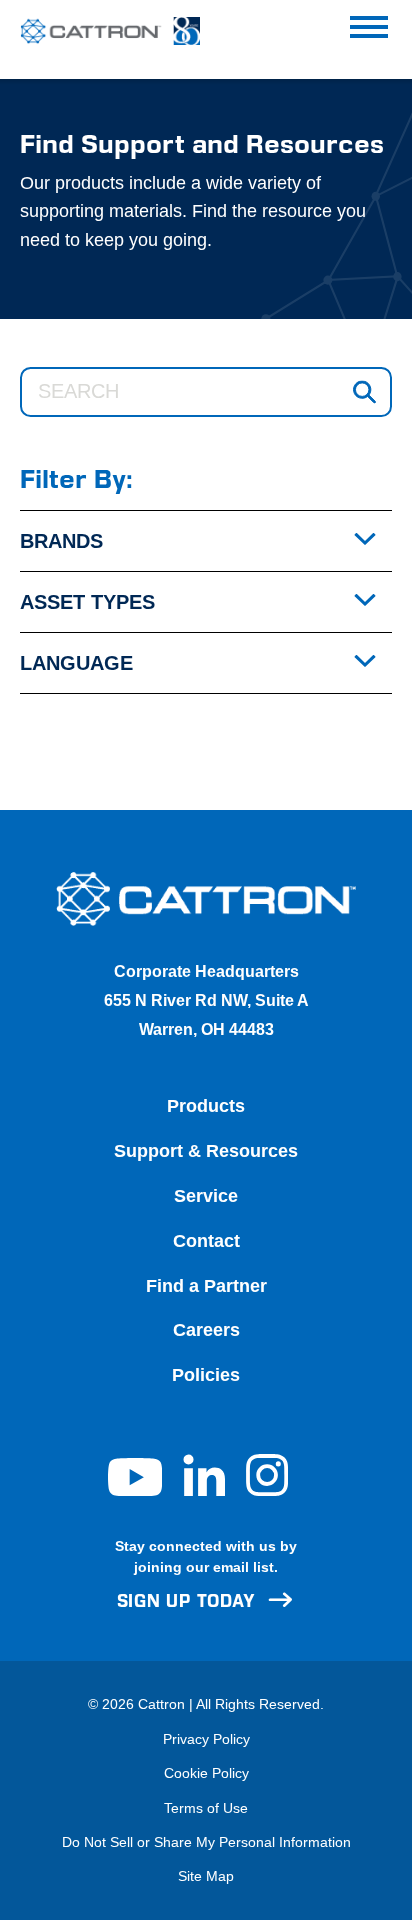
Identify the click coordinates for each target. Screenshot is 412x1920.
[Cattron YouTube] (137, 1490)
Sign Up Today (186, 1601)
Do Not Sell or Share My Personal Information (206, 1842)
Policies (206, 1375)
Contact (206, 1241)
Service (206, 1196)
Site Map (206, 1876)
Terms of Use (206, 1808)
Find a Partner (206, 1286)
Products (206, 1106)
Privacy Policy (206, 1739)
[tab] (206, 541)
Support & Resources (206, 1151)
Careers (206, 1330)
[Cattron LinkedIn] (207, 1490)
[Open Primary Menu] (369, 31)
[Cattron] (100, 31)
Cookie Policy (206, 1773)
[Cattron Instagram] (267, 1490)
